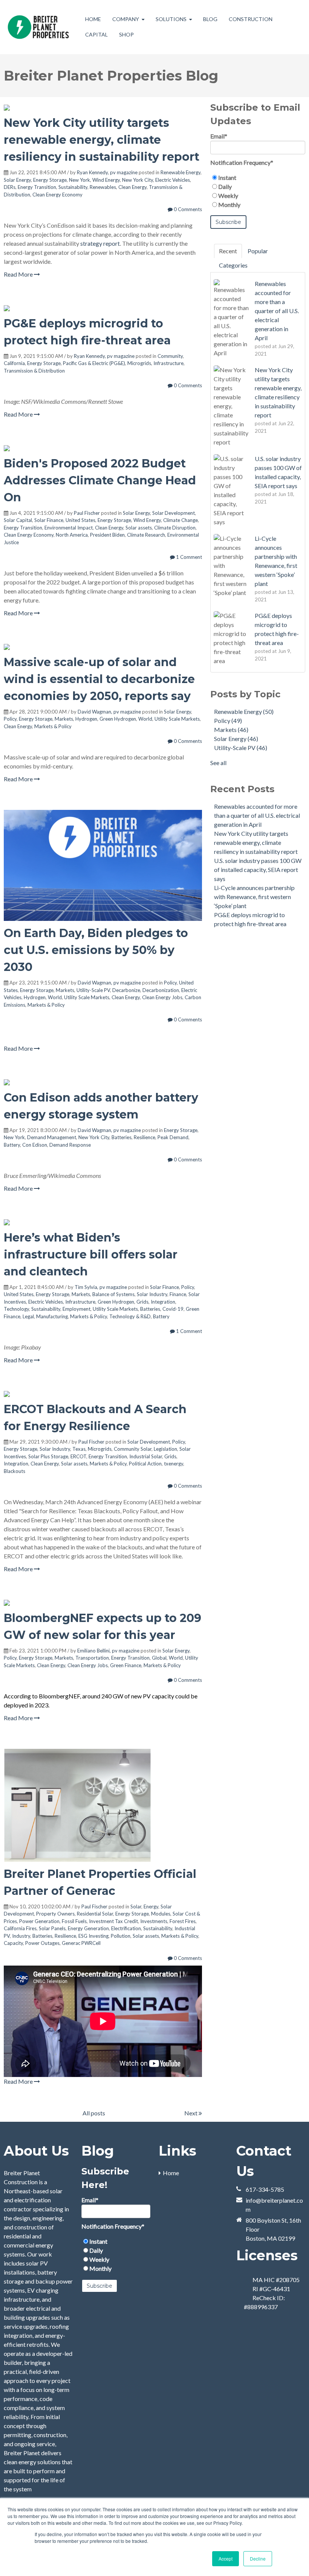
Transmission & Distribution (34, 371)
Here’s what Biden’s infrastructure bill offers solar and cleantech (91, 1255)
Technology (16, 1309)
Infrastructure (168, 363)
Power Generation (39, 1921)
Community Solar (133, 1449)
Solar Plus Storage (48, 1456)
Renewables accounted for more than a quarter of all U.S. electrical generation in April (257, 815)
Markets (64, 719)
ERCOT (78, 1456)
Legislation (165, 1449)
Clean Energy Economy (57, 195)
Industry (21, 1936)
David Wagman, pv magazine (109, 712)
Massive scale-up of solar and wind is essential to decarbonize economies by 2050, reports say (99, 679)
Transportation (92, 1658)
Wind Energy (106, 180)
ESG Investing (93, 1936)
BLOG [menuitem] (210, 19)
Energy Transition (37, 187)
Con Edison (35, 1145)
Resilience (145, 1137)
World (145, 719)
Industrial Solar (146, 1456)
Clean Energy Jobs (162, 997)
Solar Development (174, 513)
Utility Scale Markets (177, 719)
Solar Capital (18, 520)
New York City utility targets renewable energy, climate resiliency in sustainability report (102, 140)
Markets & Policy (53, 726)
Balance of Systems (113, 1294)
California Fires (20, 1928)
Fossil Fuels (74, 1921)
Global (159, 1658)
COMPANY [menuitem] (126, 19)
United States (80, 520)
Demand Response (70, 1145)
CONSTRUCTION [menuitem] (251, 19)
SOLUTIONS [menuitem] (171, 19)
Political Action (145, 1464)
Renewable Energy (181, 172)
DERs (10, 187)
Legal (28, 1316)
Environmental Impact (69, 528)
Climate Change (181, 520)
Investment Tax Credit (113, 1921)
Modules (161, 1914)
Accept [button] (226, 2559)
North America (72, 535)
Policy (10, 719)
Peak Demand (173, 1137)
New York (80, 180)
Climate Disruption (175, 528)
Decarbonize (126, 990)
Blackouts (15, 1471)
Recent (228, 251)
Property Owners (55, 1914)
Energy (151, 1907)
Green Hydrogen (118, 719)
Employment (76, 1309)
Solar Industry (152, 1294)
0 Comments (187, 209)
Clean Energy (132, 187)
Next (191, 2113)
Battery (12, 1145)
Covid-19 (173, 1309)
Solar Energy (17, 180)
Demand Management (52, 1137)
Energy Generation (88, 1928)
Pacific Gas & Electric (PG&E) (94, 363)
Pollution (121, 1936)
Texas (79, 1449)
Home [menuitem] (171, 2173)
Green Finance (126, 1665)
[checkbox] (258, 191)
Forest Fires (183, 1921)
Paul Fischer (87, 513)
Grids (142, 1302)
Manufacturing (52, 1316)
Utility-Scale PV (93, 990)
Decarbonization (161, 990)
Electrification (126, 1928)
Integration (163, 1302)
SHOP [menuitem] (126, 34)
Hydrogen (86, 719)
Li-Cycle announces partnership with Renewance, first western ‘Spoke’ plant (254, 897)
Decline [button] (258, 2559)
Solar (136, 1907)
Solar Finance (49, 520)
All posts (94, 2113)
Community (170, 356)
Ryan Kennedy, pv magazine (107, 172)
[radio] (258, 178)
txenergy (174, 1464)
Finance (178, 1294)
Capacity (13, 1943)
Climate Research (146, 535)
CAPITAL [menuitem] (96, 34)
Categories (233, 265)
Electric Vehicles (173, 180)
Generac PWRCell (81, 1943)
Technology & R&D (130, 1316)
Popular (258, 251)
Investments (154, 1921)
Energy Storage (50, 180)
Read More (19, 274)
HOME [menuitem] (93, 19)
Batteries (122, 1137)
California (14, 363)
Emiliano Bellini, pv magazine (108, 1651)
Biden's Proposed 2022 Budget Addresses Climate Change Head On (100, 480)
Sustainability (73, 187)
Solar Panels (52, 1928)
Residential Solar (95, 1914)
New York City (138, 180)
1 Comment (188, 557)
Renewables (103, 187)
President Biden (107, 535)
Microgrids (139, 363)
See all (218, 763)
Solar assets (139, 528)
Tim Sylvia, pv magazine (101, 1287)
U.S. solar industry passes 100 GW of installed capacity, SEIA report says (258, 870)
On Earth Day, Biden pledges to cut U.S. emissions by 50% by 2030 (96, 950)
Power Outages (42, 1943)
